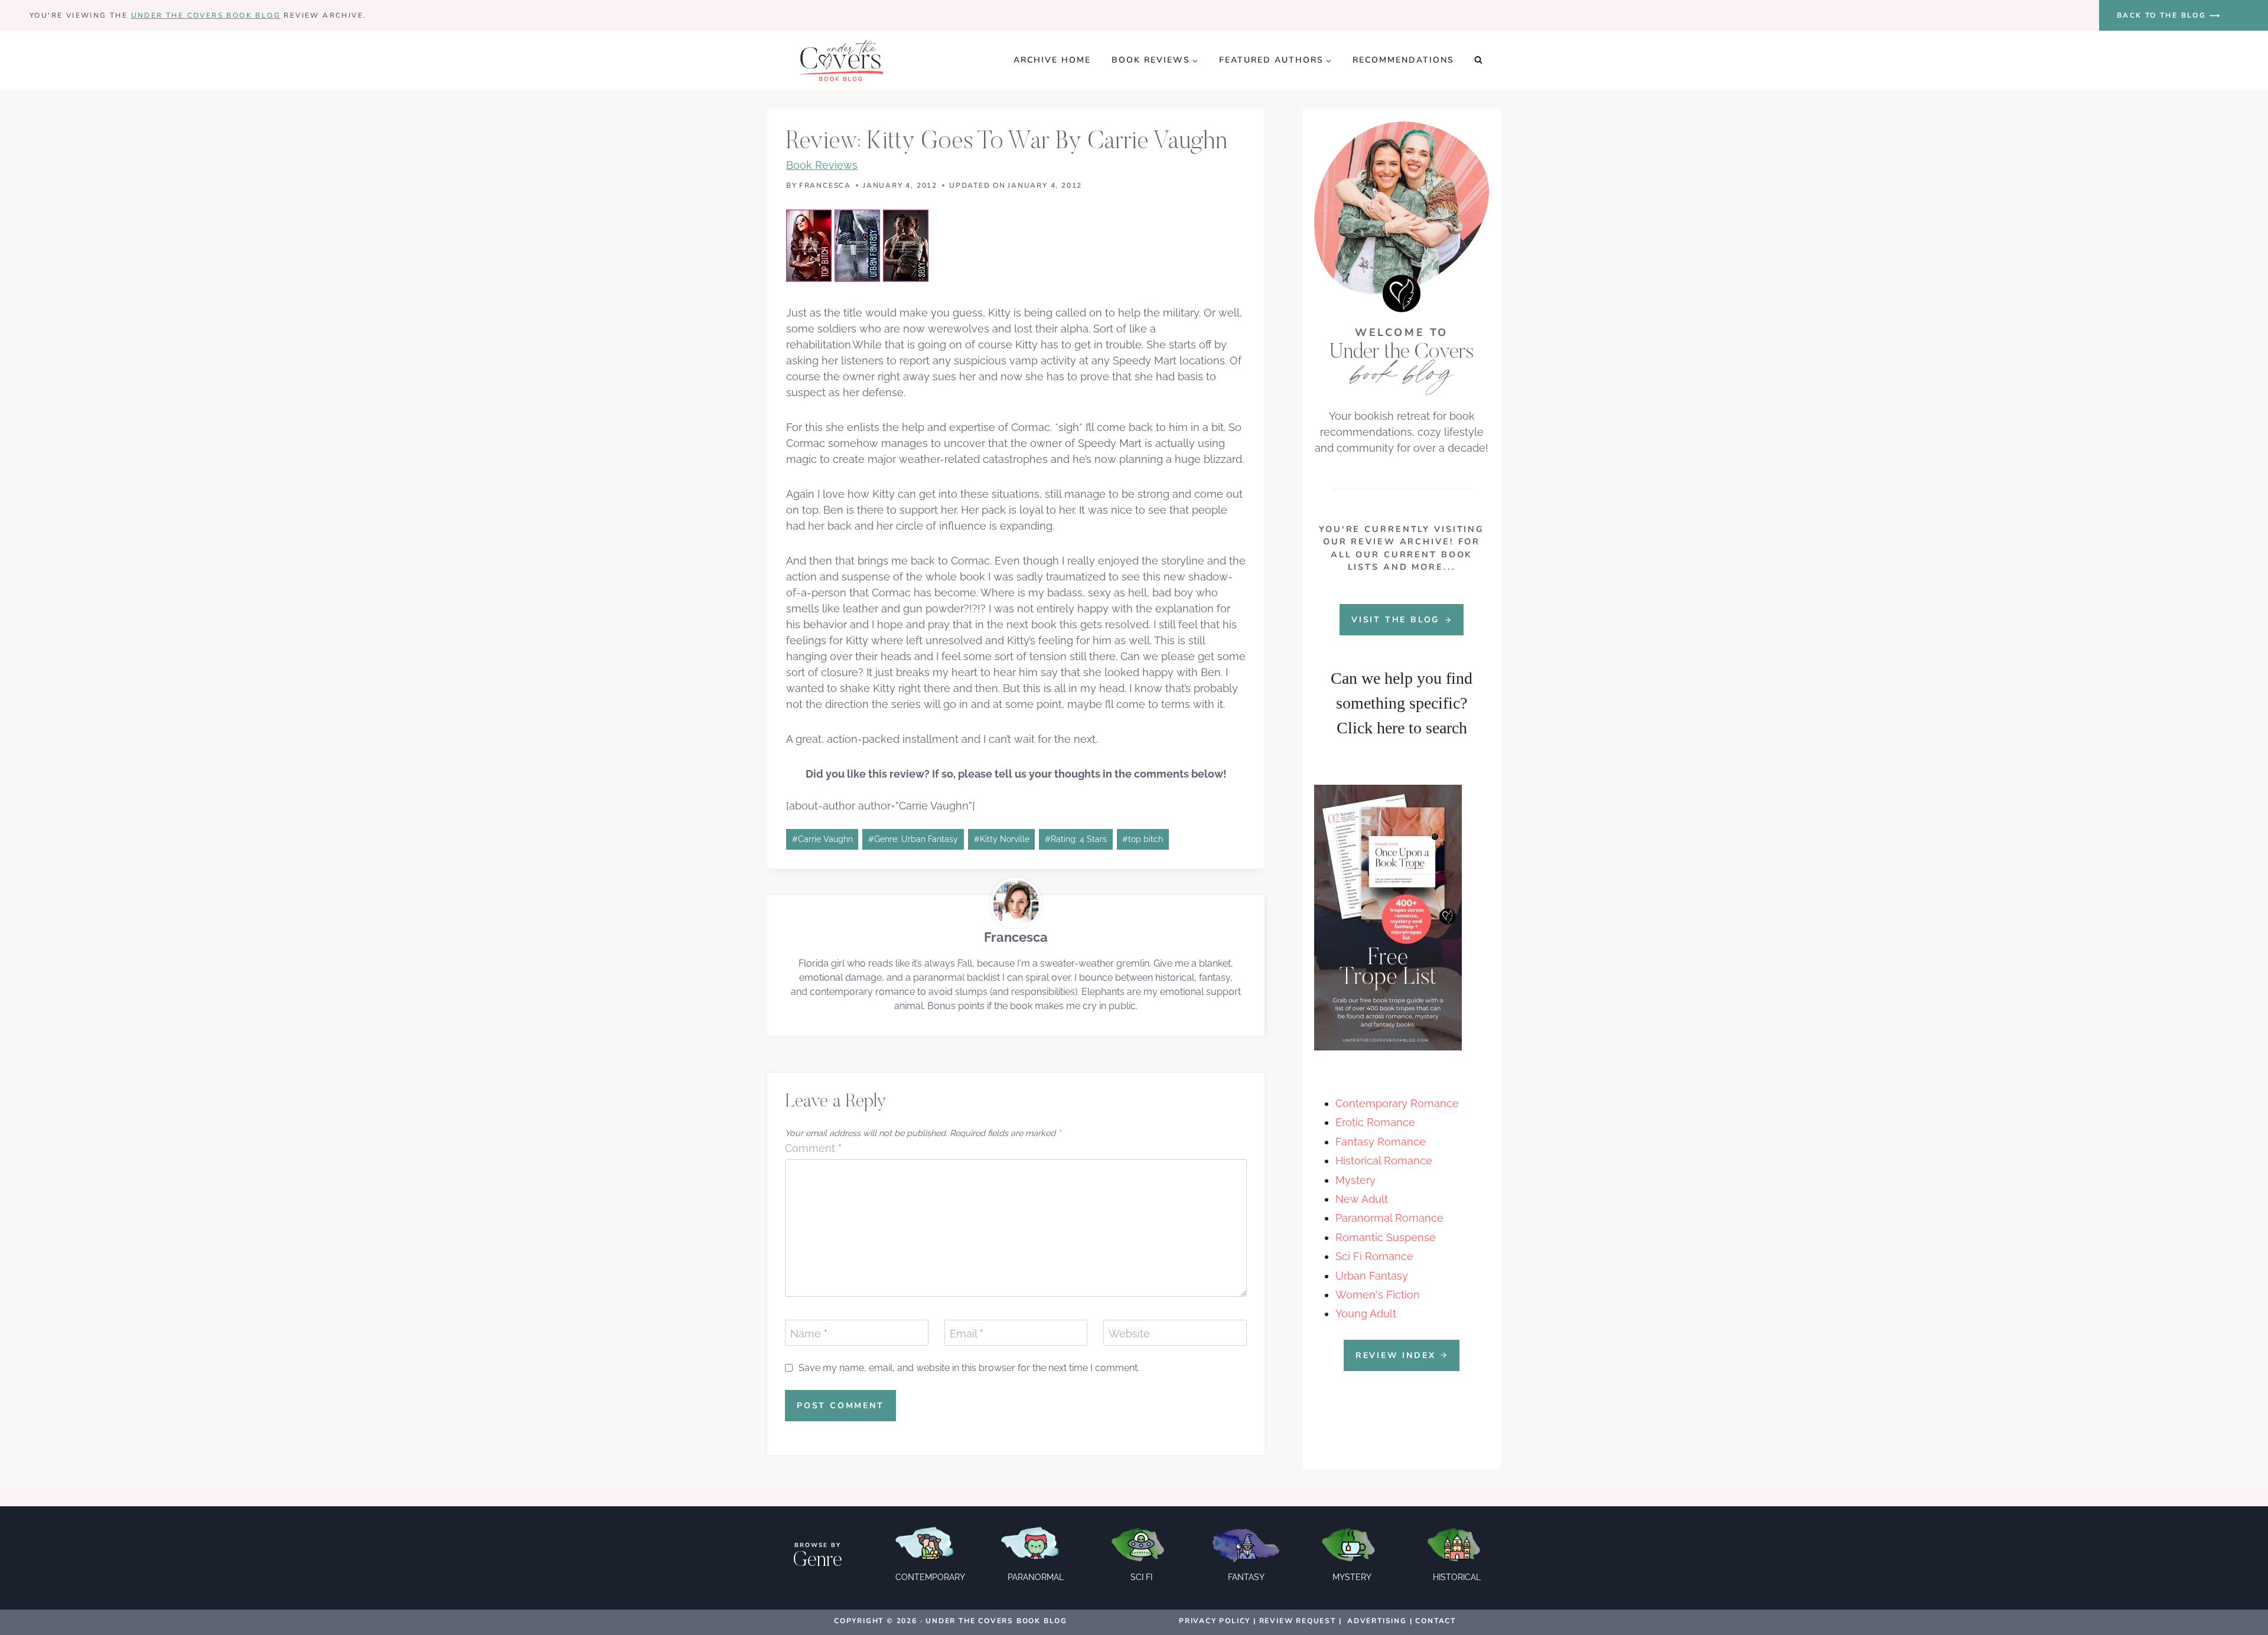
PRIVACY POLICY (1215, 1621)
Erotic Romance (1375, 1122)
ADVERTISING (1377, 1621)
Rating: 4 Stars (1076, 839)
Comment (813, 1148)
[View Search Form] (1478, 60)
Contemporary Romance (1397, 1103)
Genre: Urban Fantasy (913, 839)
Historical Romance (1384, 1161)
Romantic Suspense (1386, 1237)
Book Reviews (822, 165)
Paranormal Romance (1389, 1218)
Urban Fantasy (1372, 1276)
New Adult (1362, 1199)
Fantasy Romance (1381, 1142)
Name (809, 1334)
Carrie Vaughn (822, 839)
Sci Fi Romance (1374, 1256)
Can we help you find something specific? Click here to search (1402, 703)
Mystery (1355, 1180)
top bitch (1143, 839)
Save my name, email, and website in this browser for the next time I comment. (969, 1368)
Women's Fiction (1378, 1295)
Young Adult (1366, 1313)
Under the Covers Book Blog (206, 15)
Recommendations (1403, 60)
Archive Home (1052, 60)
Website (1129, 1334)
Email (967, 1334)
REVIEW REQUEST (1298, 1621)
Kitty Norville (1002, 839)
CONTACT (1436, 1621)
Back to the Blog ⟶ (2169, 15)
